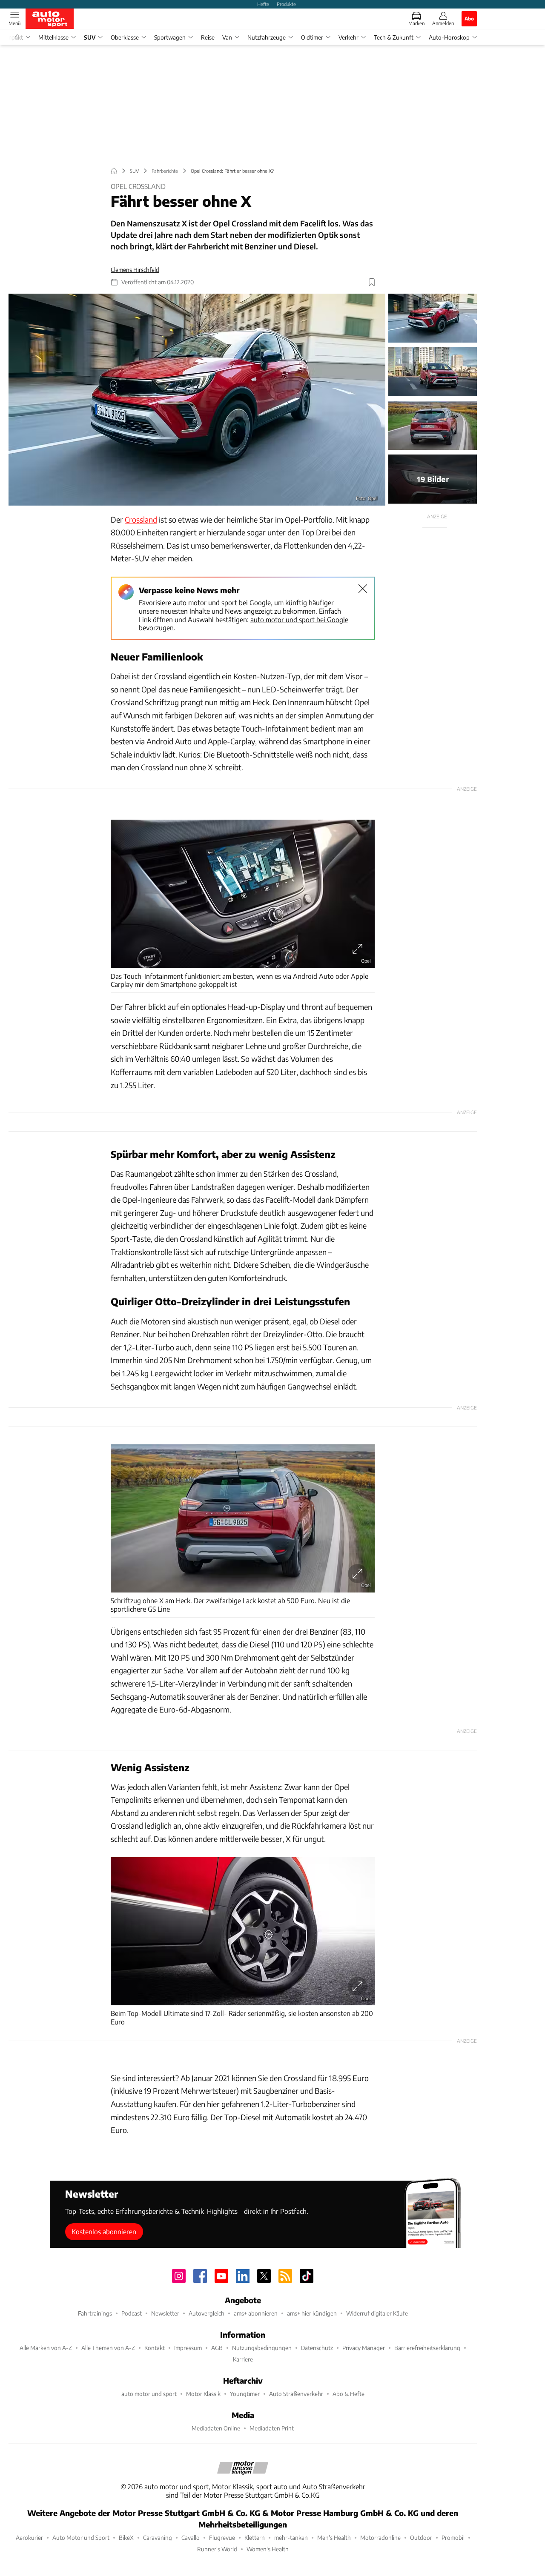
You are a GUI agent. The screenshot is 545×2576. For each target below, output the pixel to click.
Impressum (188, 2348)
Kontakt (155, 2348)
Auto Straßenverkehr (296, 2394)
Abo (469, 18)
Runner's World (217, 2549)
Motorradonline (380, 2537)
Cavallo (191, 2537)
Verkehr (349, 37)
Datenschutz (317, 2348)
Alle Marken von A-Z (46, 2348)
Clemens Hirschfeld (135, 270)
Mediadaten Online (216, 2428)
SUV (90, 37)
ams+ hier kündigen (312, 2313)
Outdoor (421, 2537)
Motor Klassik (203, 2394)
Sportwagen (170, 37)
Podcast (132, 2313)
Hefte (263, 4)
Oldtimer (312, 37)
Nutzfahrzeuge (267, 37)
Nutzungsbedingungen (262, 2348)
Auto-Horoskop (449, 37)
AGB (217, 2348)
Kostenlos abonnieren (104, 2231)
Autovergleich (207, 2313)
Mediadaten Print (272, 2428)
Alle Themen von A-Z (108, 2348)
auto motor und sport (149, 2394)
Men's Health (334, 2537)
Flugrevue (222, 2537)
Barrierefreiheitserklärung (427, 2348)
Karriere (243, 2359)
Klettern (255, 2537)
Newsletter (165, 2313)
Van (227, 37)
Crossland (141, 519)
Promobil (453, 2537)
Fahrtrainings (95, 2313)
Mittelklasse (53, 37)
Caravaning (158, 2537)
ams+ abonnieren (256, 2313)
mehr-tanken (291, 2537)
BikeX (126, 2537)
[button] (197, 400)
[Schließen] (363, 589)
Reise (208, 37)
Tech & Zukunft (394, 37)
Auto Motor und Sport (81, 2537)
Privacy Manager (364, 2348)
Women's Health (268, 2549)
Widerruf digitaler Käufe (377, 2313)
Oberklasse (125, 37)
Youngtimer (245, 2394)
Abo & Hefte (349, 2394)
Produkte (286, 4)
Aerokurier (29, 2537)
